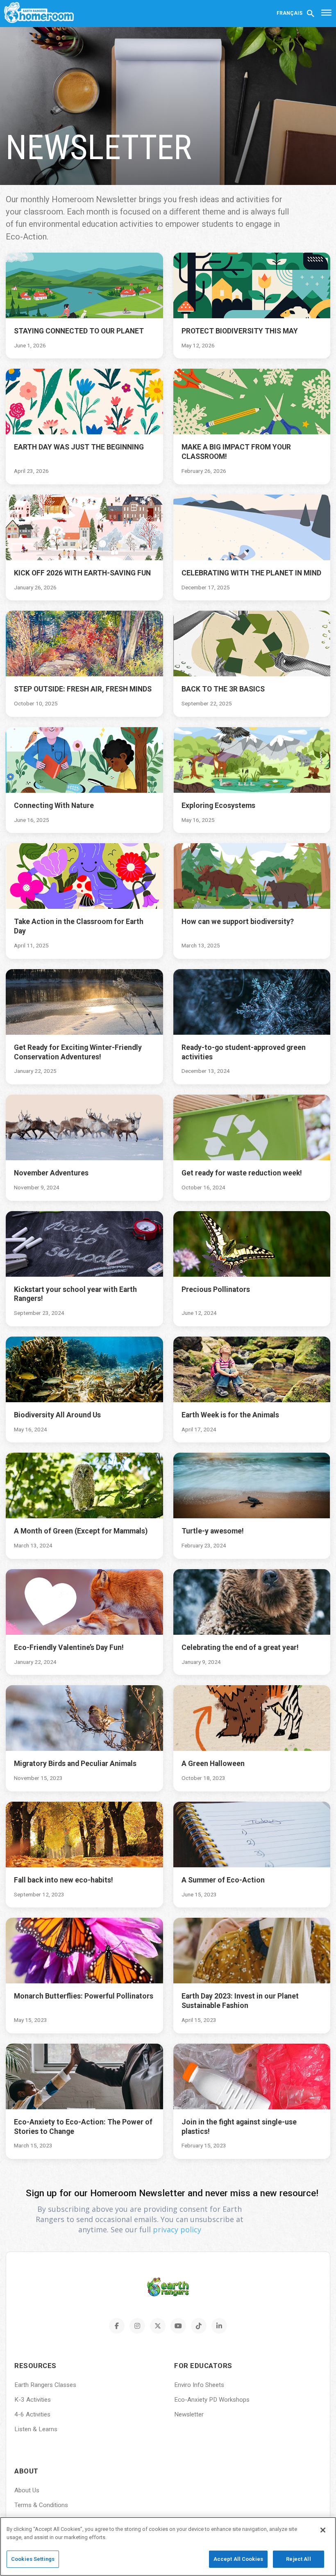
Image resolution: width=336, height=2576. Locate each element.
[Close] (323, 2530)
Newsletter (189, 2414)
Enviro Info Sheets (199, 2385)
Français (289, 13)
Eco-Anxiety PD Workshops (212, 2400)
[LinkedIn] (219, 2326)
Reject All (298, 2559)
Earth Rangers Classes (45, 2385)
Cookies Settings (33, 2559)
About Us (27, 2490)
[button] (311, 13)
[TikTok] (199, 2326)
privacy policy (177, 2229)
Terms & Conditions (41, 2505)
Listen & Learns (36, 2429)
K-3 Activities (33, 2400)
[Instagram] (137, 2326)
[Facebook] (117, 2326)
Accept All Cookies (238, 2559)
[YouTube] (178, 2326)
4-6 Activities (32, 2414)
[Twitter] (158, 2326)
